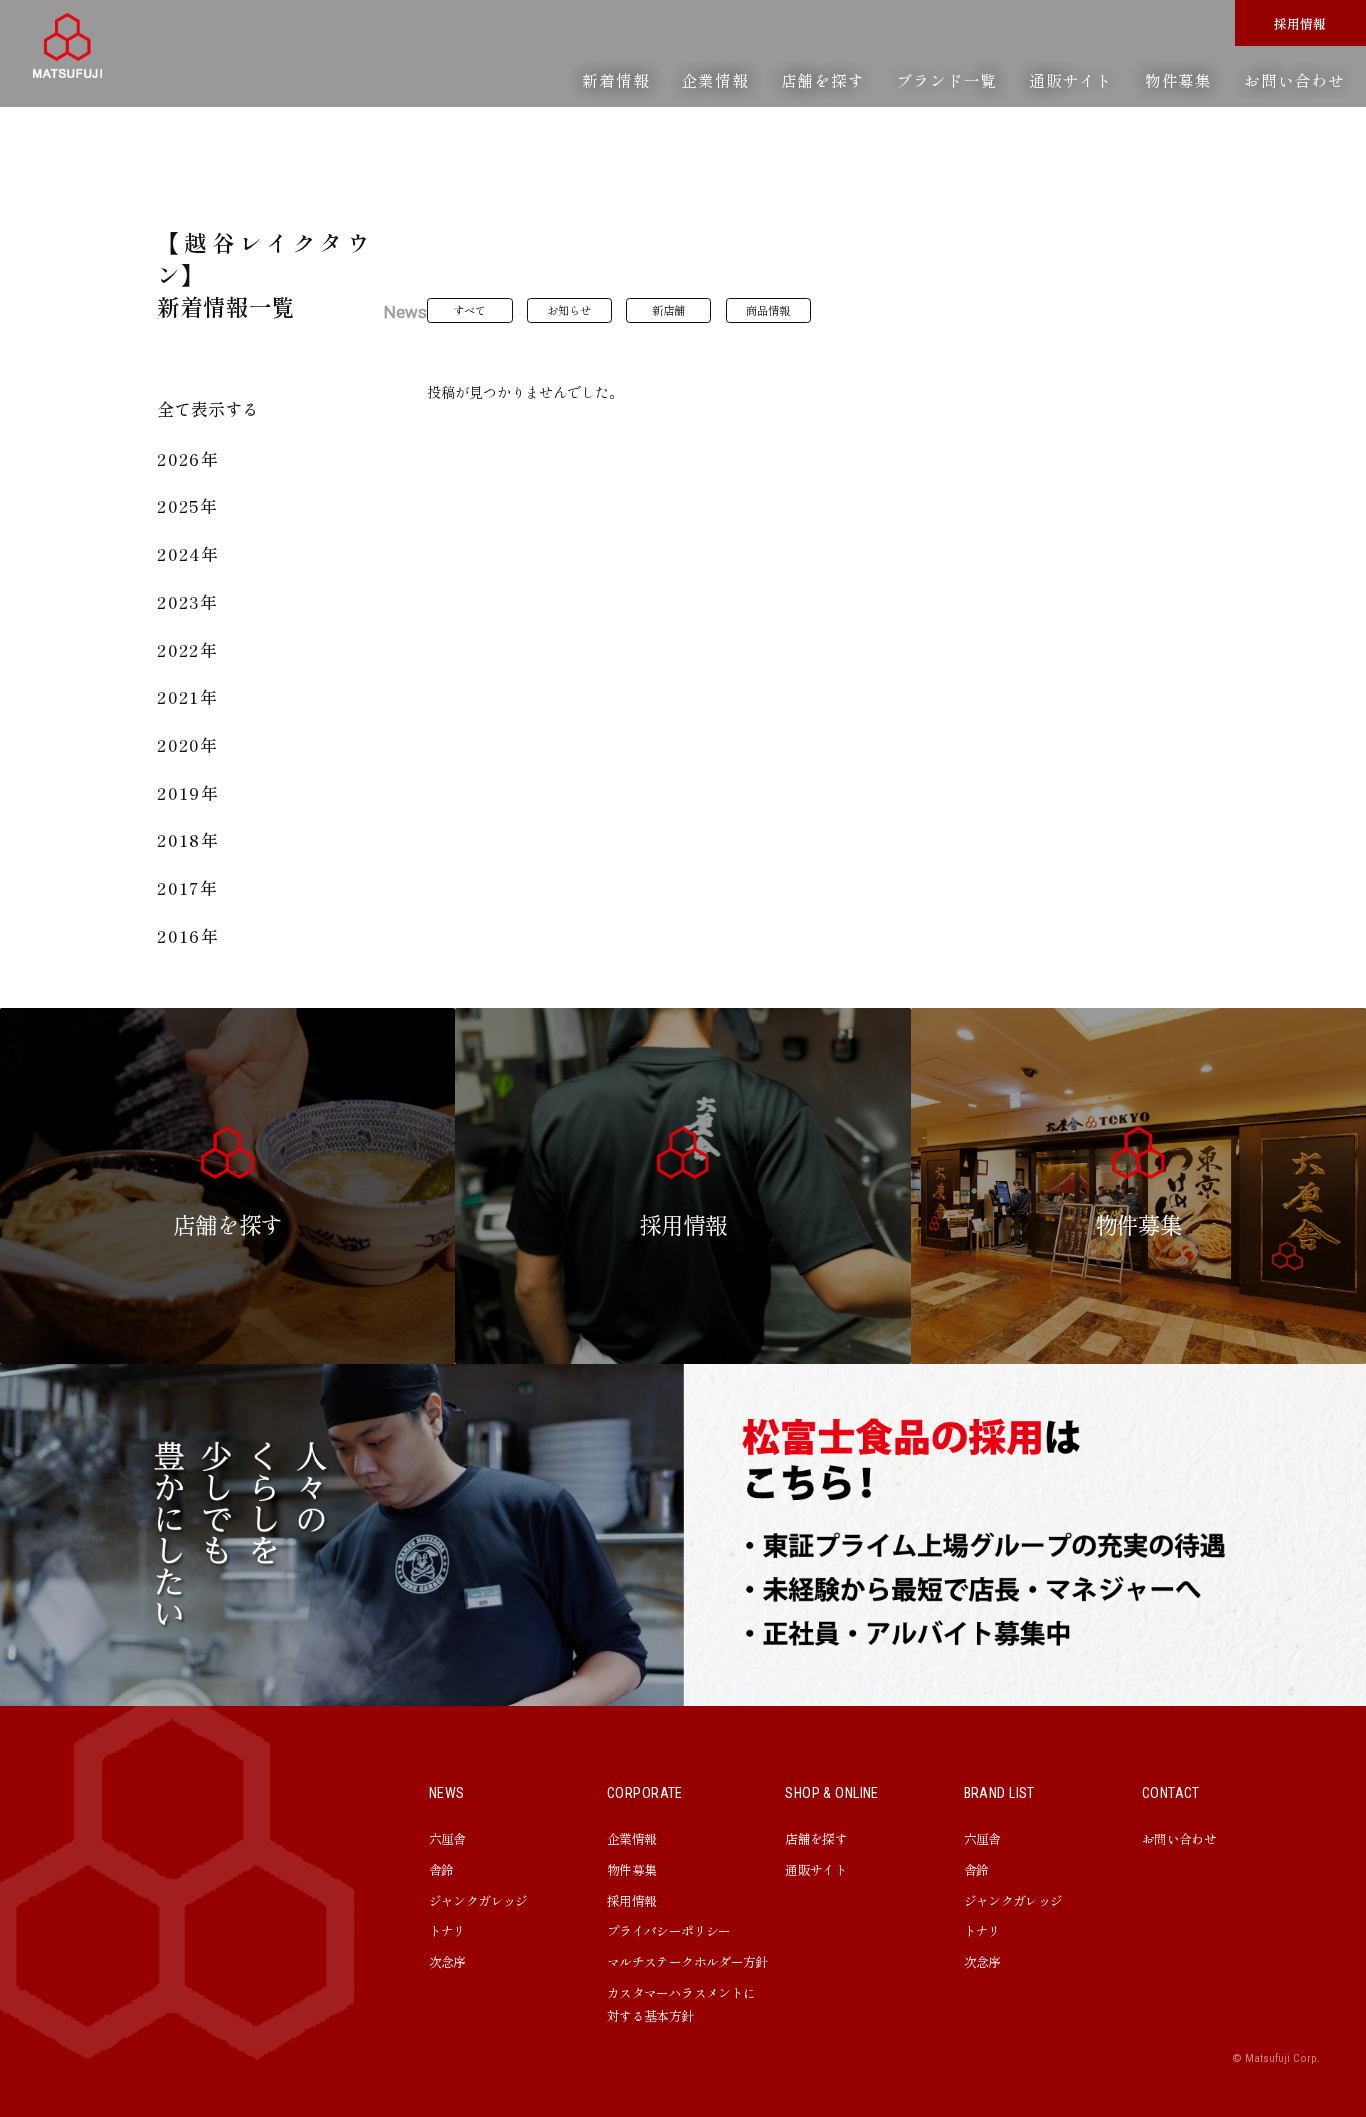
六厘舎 (447, 1838)
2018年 (188, 839)
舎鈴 (441, 1869)
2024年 (188, 553)
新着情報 (615, 80)
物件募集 (1178, 80)
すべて (469, 310)
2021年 (188, 696)
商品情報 (768, 310)
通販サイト (1071, 80)
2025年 (188, 505)
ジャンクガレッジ (478, 1900)
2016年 (188, 935)
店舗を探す (823, 80)
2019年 (188, 792)
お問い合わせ (1294, 80)
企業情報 (714, 80)
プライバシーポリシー (669, 1930)
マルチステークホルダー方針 (687, 1961)
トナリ (447, 1930)
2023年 (188, 601)
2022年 (188, 649)
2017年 (188, 887)
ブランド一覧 (946, 80)
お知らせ (569, 310)
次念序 (447, 1961)
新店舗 (668, 310)
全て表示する (208, 408)
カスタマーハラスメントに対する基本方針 (681, 2004)
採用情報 (1300, 23)
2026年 (188, 458)
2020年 (188, 744)
